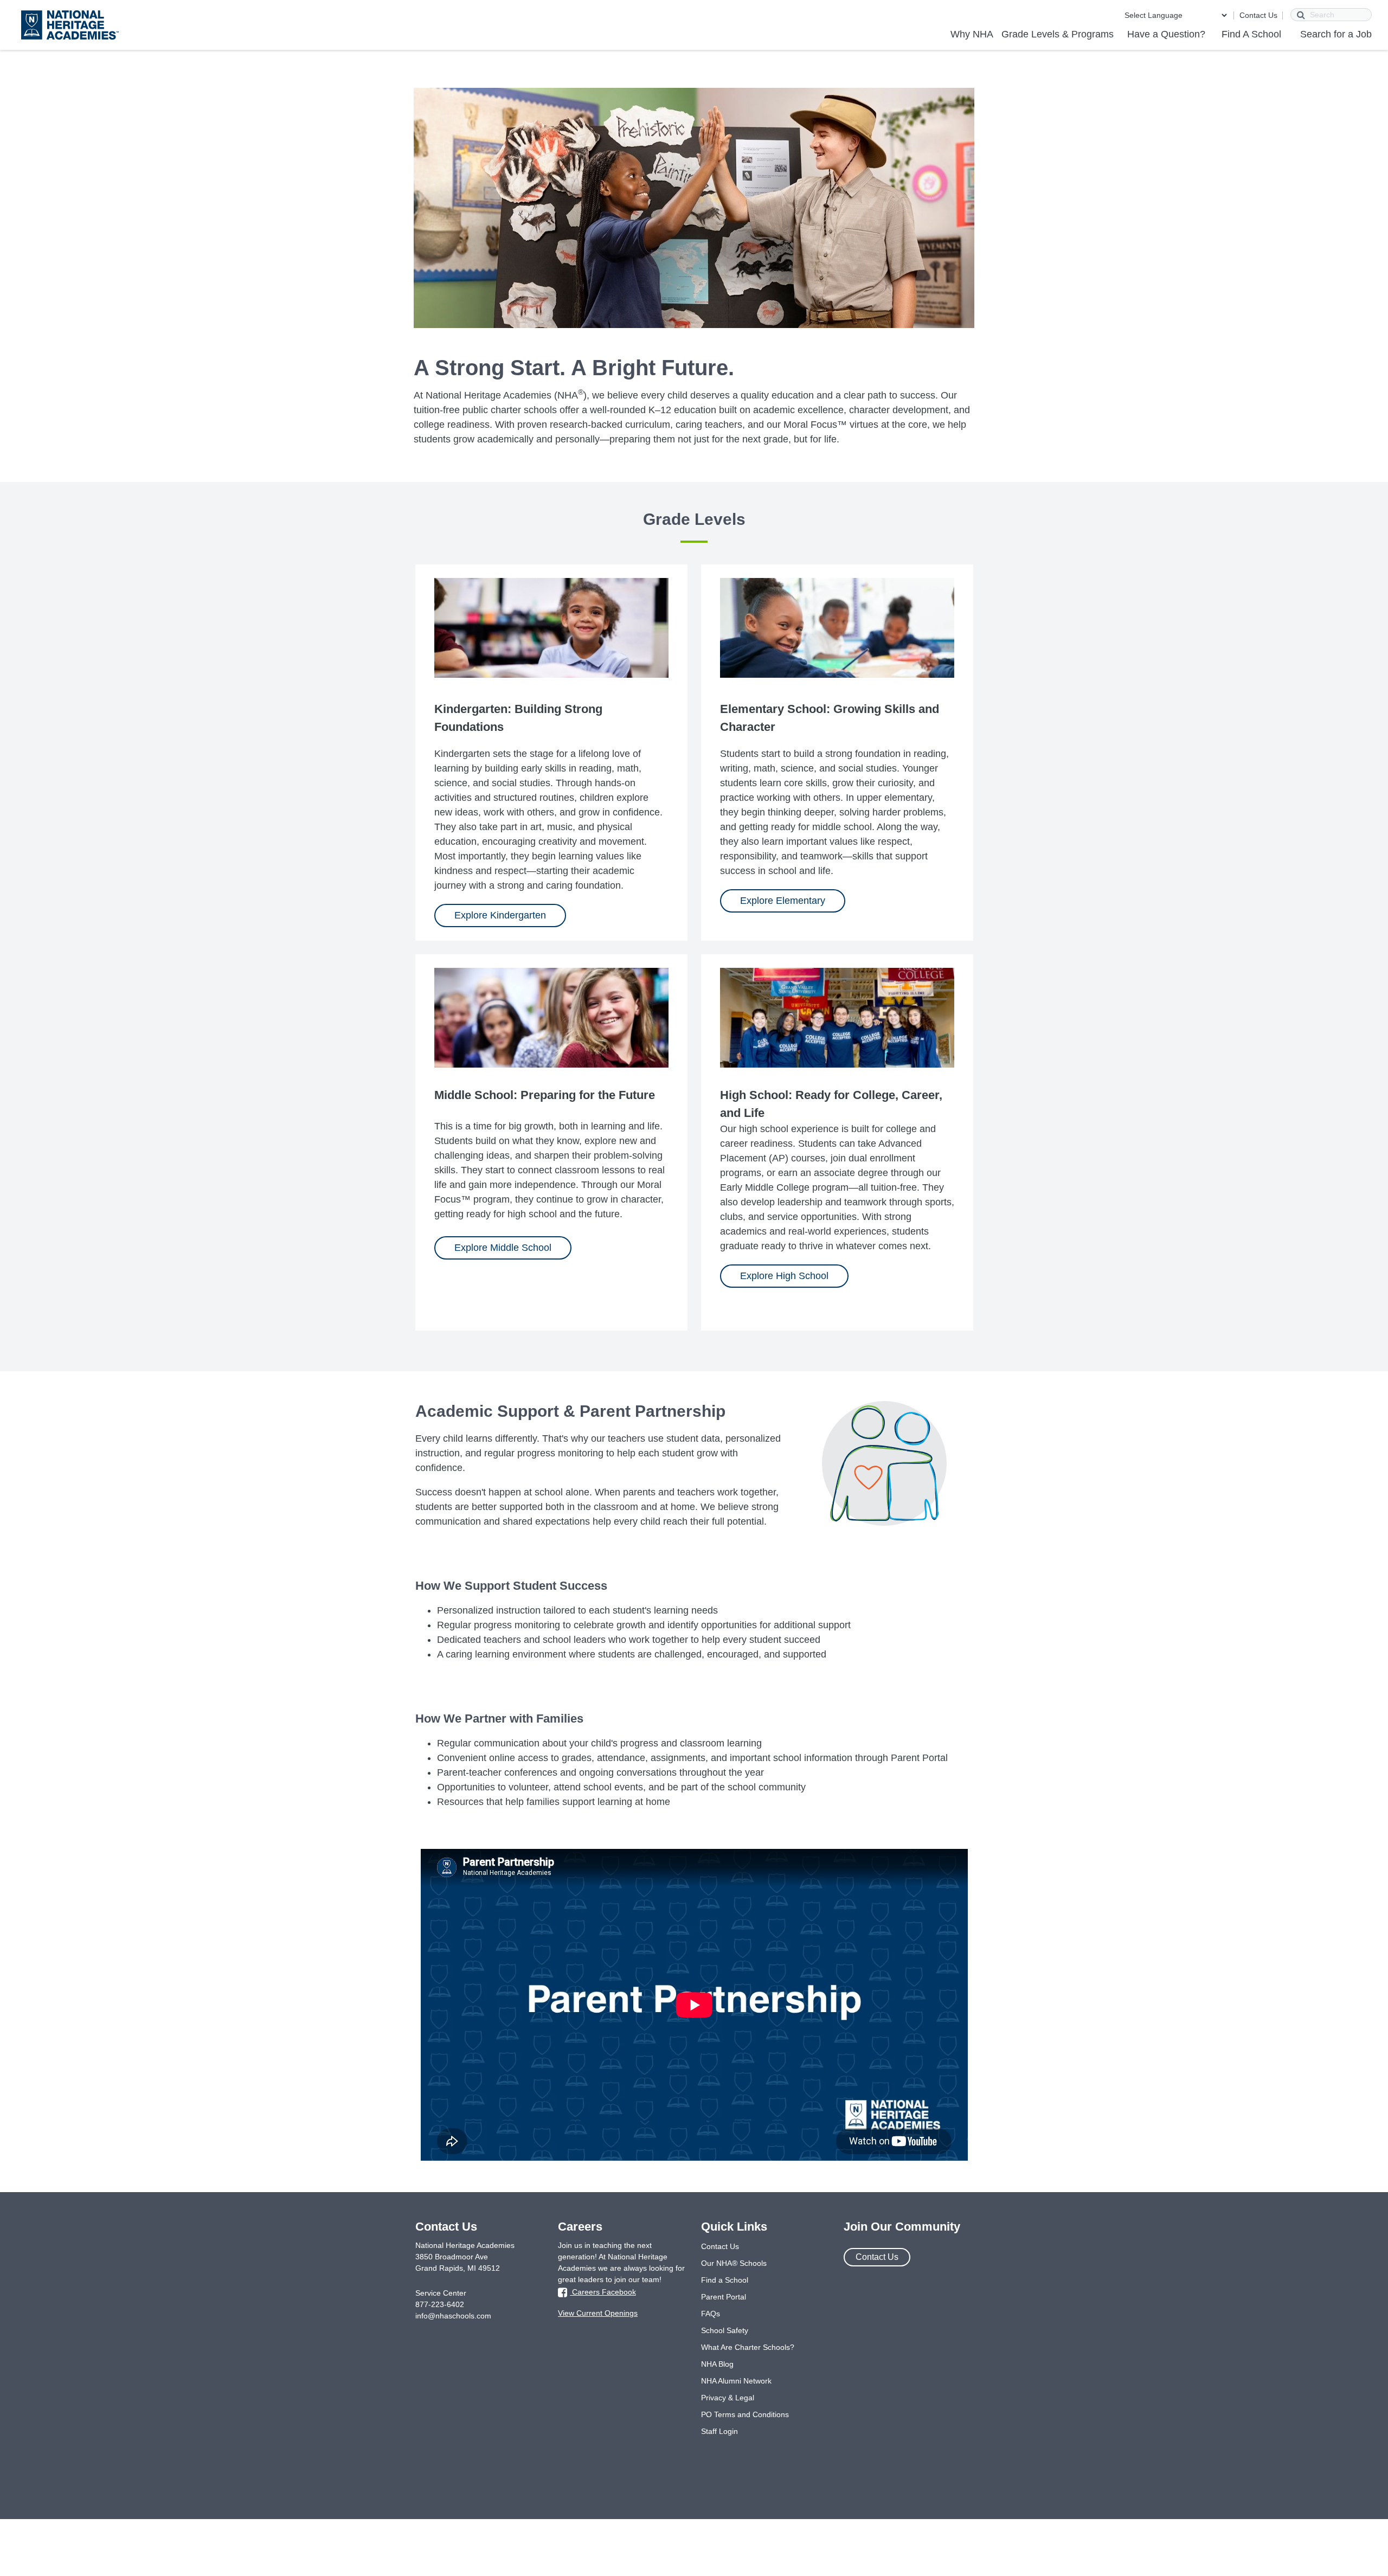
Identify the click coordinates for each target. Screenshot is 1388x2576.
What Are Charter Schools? (748, 2347)
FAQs (711, 2314)
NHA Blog (717, 2364)
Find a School (725, 2280)
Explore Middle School (503, 1248)
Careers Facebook (603, 2292)
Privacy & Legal (728, 2398)
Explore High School (784, 1276)
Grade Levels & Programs (1058, 34)
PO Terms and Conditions (745, 2414)
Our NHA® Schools (734, 2263)
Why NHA (972, 34)
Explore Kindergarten (500, 915)
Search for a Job (1336, 34)
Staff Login (719, 2431)
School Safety (725, 2330)
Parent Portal (724, 2297)
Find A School (1251, 34)
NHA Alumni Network (736, 2381)
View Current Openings (598, 2313)
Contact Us (1258, 15)
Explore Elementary (783, 901)
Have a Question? (1166, 34)
